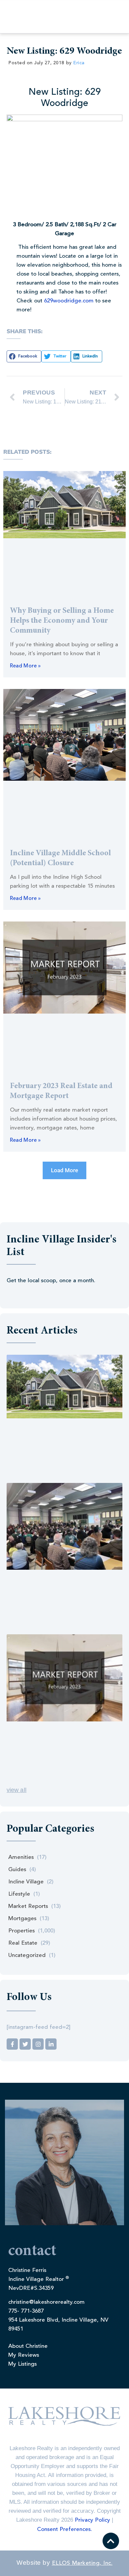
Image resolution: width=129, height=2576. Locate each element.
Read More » (25, 666)
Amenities (21, 1857)
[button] (24, 356)
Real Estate (23, 1943)
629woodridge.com (69, 301)
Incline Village (26, 1882)
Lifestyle (19, 1894)
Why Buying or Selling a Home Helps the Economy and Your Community (62, 621)
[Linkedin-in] (51, 2044)
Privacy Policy (92, 2520)
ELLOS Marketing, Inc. (82, 2563)
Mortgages (22, 1919)
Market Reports (28, 1906)
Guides (17, 1870)
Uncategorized (27, 1955)
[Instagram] (38, 2044)
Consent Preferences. (64, 2529)
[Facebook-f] (12, 2044)
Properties (21, 1931)
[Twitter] (25, 2044)
